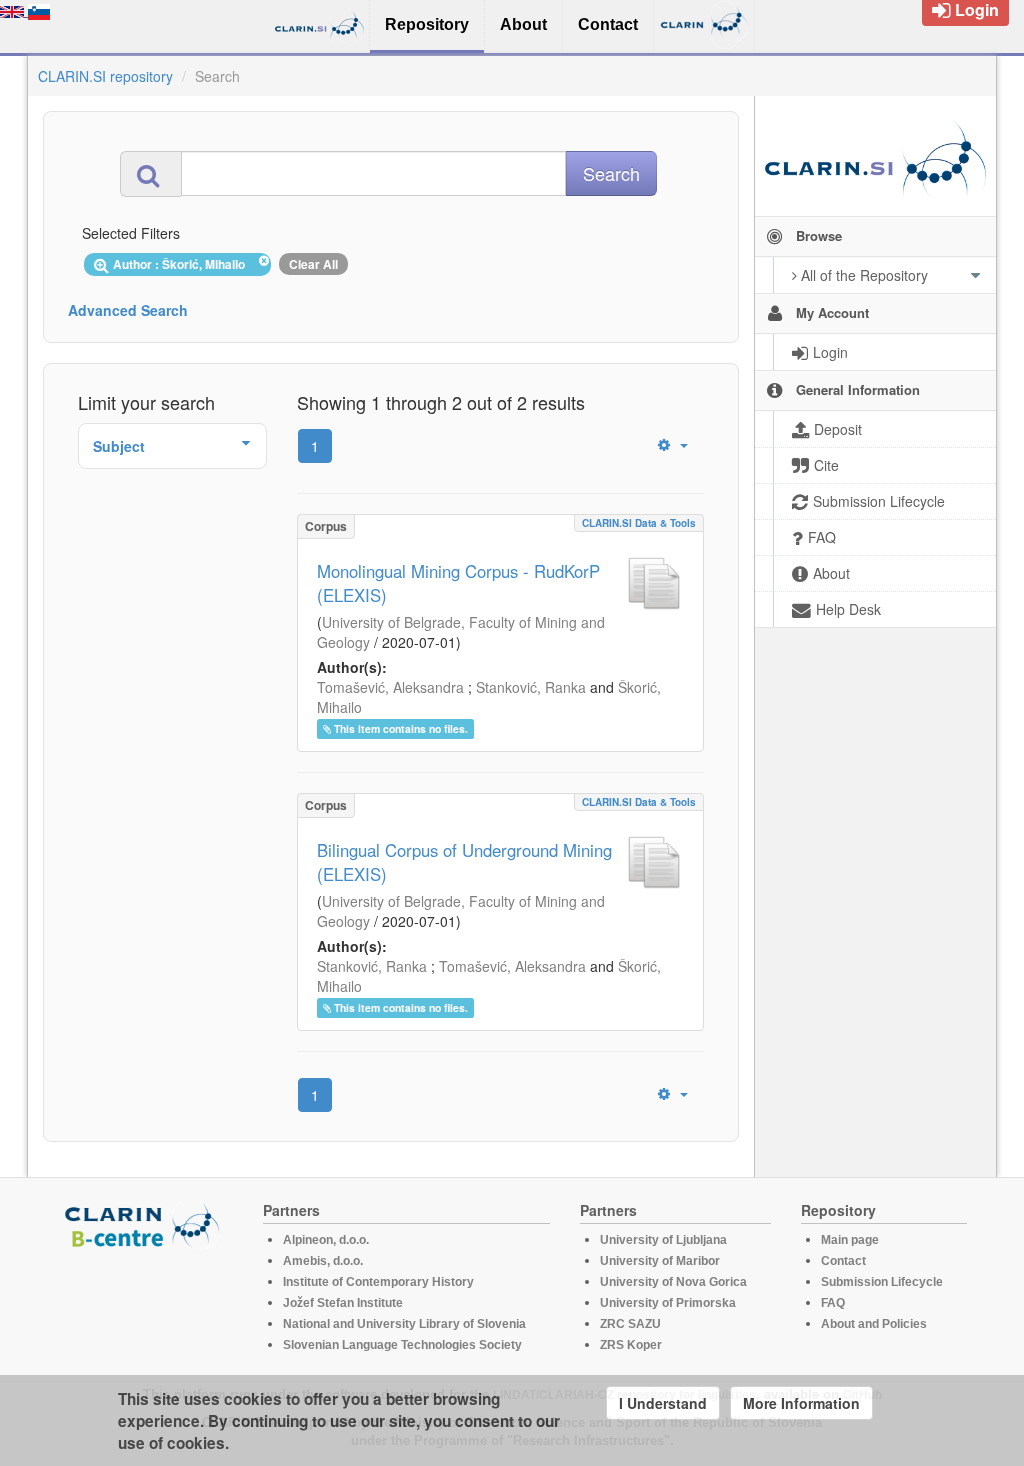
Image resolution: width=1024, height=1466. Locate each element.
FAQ (833, 1303)
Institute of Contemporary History (378, 1282)
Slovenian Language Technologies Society (402, 1345)
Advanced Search (128, 310)
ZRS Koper (631, 1345)
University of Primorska (668, 1303)
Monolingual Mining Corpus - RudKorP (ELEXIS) (458, 583)
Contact (843, 1261)
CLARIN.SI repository (105, 76)
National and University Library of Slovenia (404, 1324)
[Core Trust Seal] (145, 1306)
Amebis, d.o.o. (323, 1261)
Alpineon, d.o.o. (326, 1240)
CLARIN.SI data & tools (639, 523)
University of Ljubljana (663, 1240)
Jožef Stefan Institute (343, 1303)
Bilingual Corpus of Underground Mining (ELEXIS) (464, 862)
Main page (850, 1240)
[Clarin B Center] (145, 1224)
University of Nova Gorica (673, 1282)
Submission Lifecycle (882, 1282)
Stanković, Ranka (531, 687)
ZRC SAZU (630, 1324)
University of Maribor (660, 1261)
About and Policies (874, 1324)
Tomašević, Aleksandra (390, 687)
